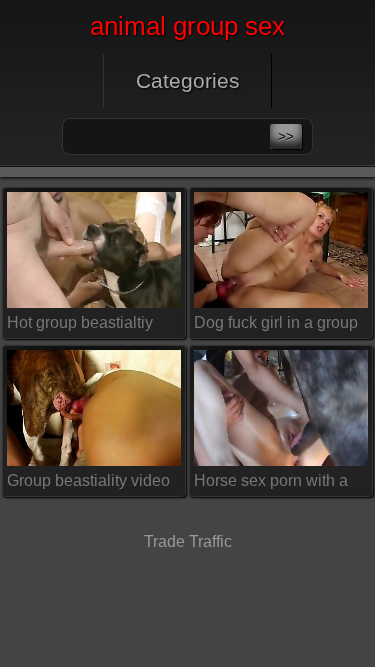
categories (188, 80)
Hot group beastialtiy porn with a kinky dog (82, 326)
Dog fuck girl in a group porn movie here (276, 326)
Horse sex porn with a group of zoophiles (271, 484)
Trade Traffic (188, 541)
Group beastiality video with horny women (88, 484)
